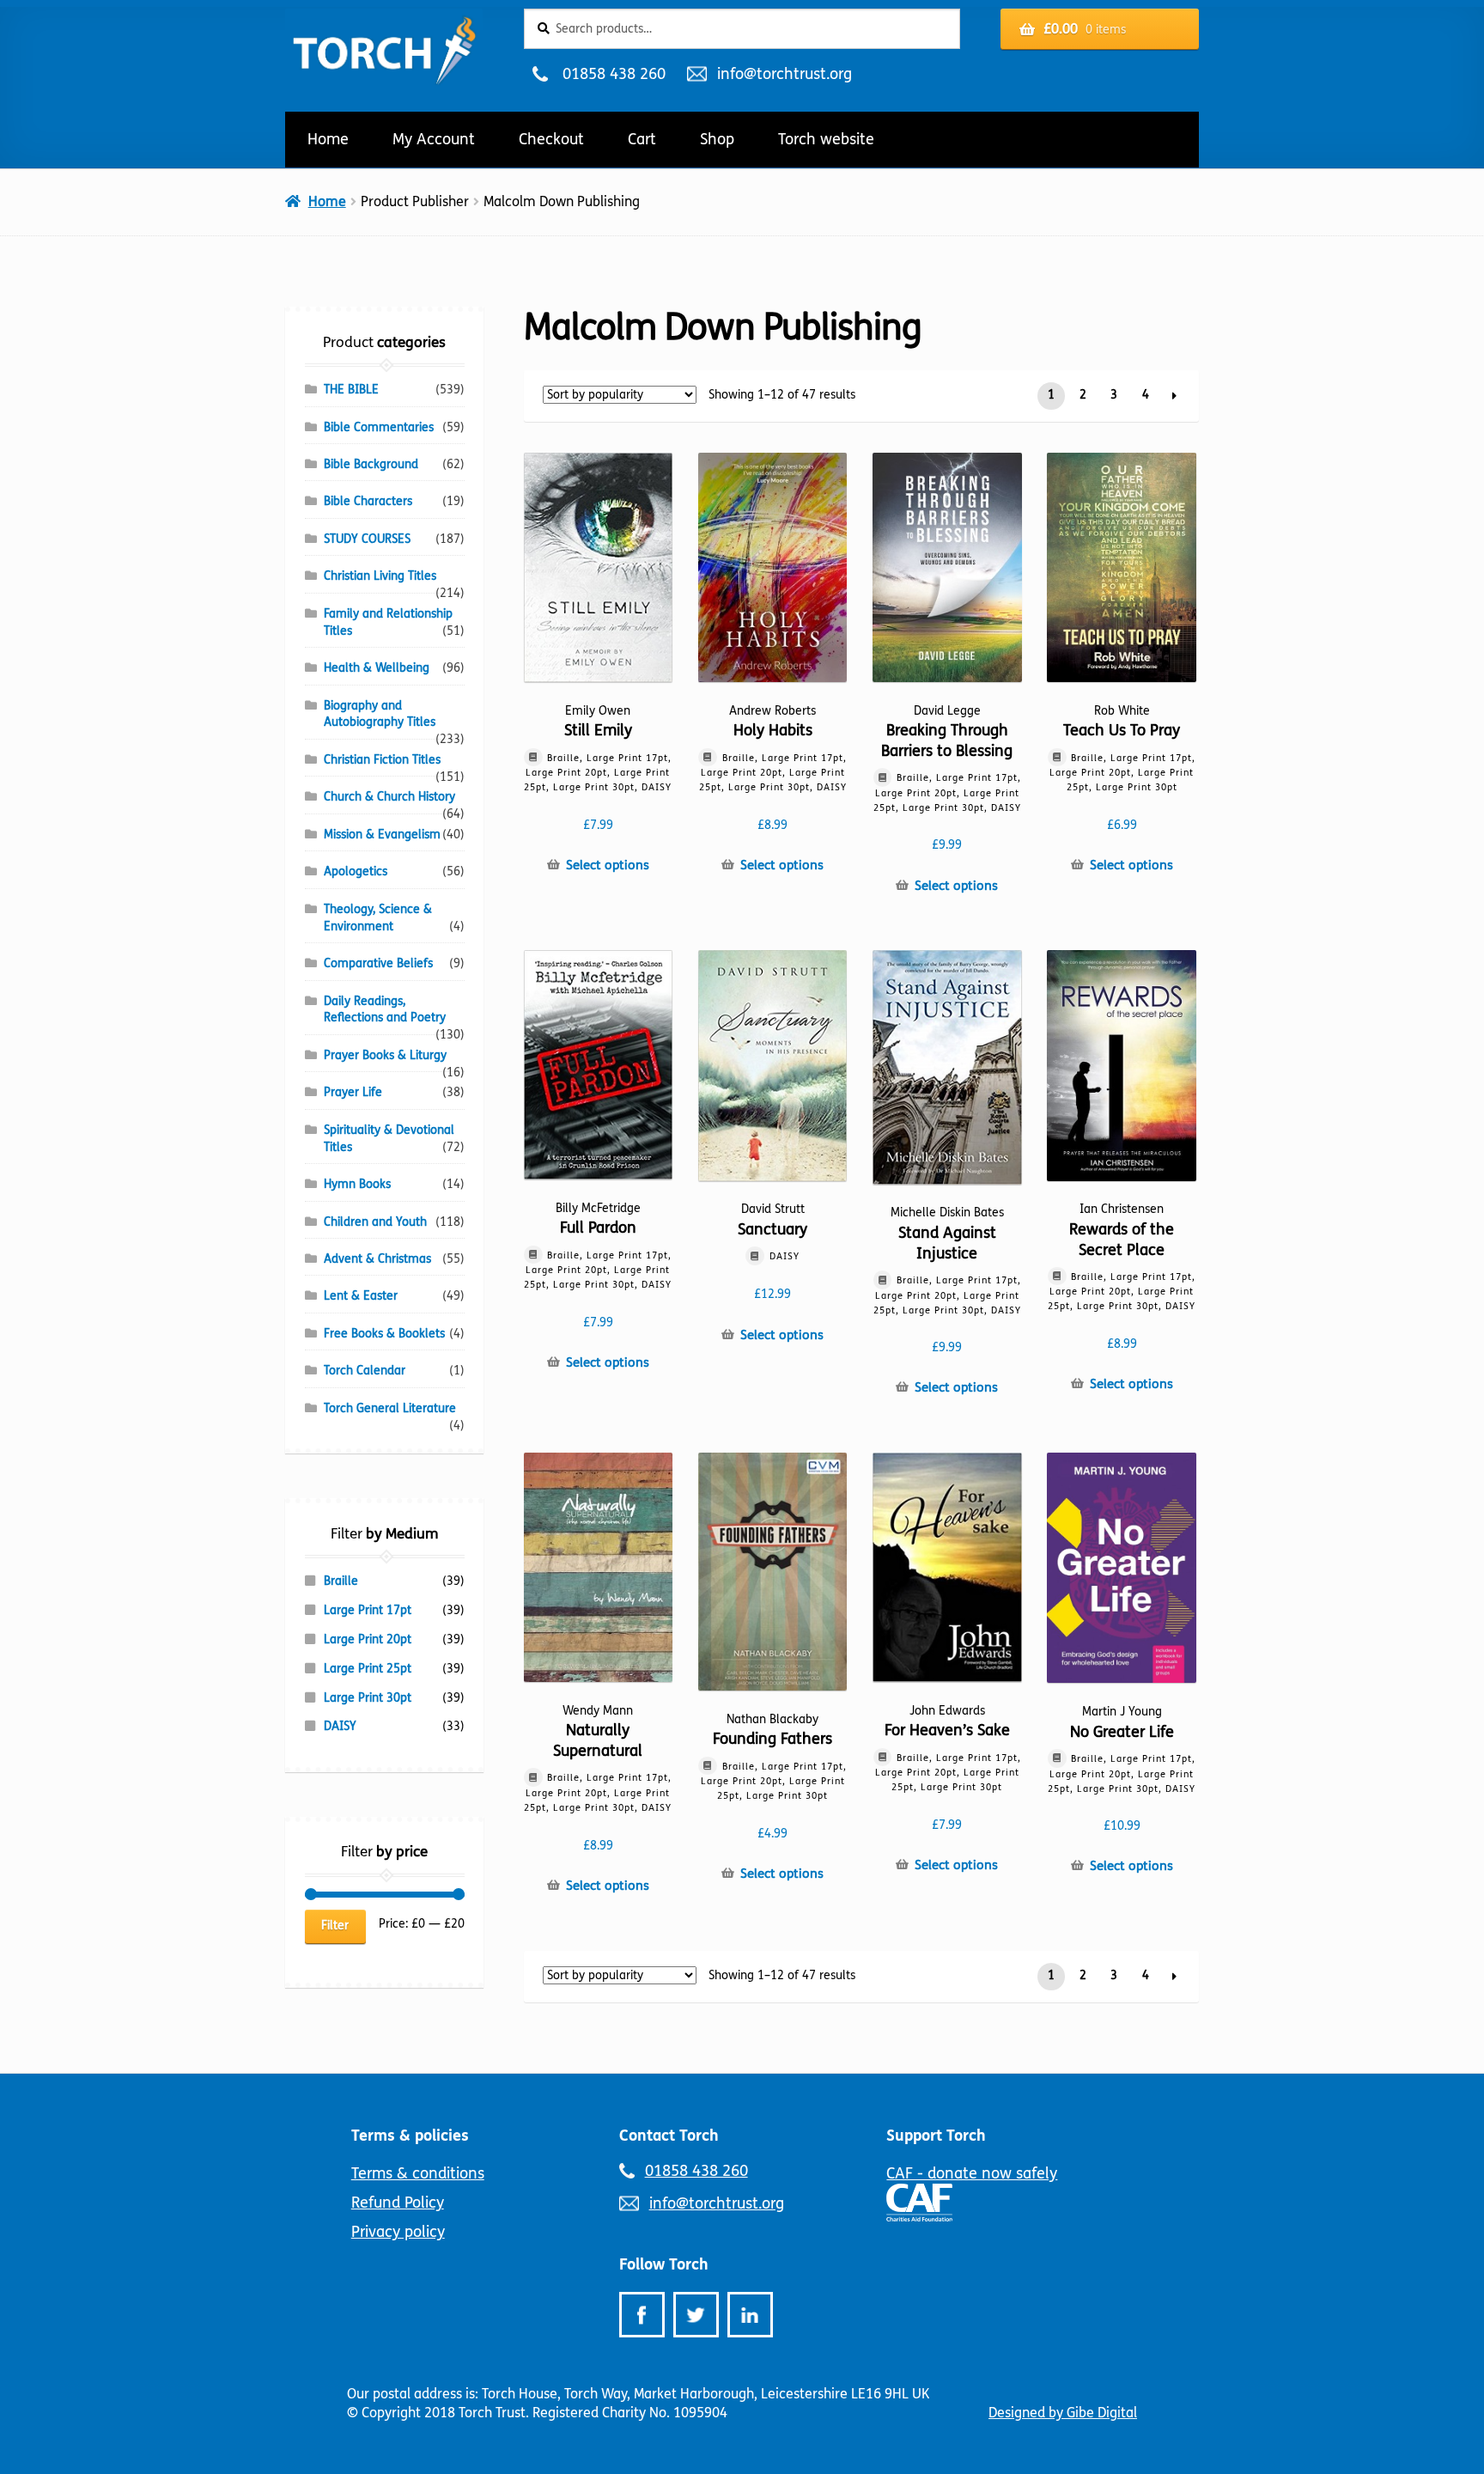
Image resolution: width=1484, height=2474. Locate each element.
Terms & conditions (418, 2173)
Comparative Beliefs (378, 963)
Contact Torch (669, 2136)
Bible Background (371, 464)
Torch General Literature (390, 1408)
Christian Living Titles (380, 576)
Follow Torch (664, 2264)
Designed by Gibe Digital (1063, 2413)
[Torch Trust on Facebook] (642, 2315)
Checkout (551, 139)
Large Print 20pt (368, 1639)
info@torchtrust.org (784, 74)
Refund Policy (398, 2203)
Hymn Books (357, 1184)
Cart (642, 139)
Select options (608, 865)
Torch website (826, 139)
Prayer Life (353, 1092)
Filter (335, 1926)
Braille (341, 1581)
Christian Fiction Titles (382, 760)
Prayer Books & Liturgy (385, 1055)
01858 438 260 (614, 74)
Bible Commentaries (379, 427)
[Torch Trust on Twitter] (696, 2315)
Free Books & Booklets (384, 1334)
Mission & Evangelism (382, 835)
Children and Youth (375, 1222)
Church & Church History (389, 797)
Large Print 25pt (368, 1669)
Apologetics (356, 871)
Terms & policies (410, 2136)
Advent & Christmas (377, 1259)
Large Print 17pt (368, 1610)
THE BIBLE (351, 390)
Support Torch (936, 2136)
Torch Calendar (365, 1371)
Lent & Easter (361, 1296)
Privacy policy (398, 2232)
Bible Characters (368, 501)
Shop (717, 139)
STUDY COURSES (367, 539)
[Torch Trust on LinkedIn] (750, 2315)
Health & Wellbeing (377, 668)
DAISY (340, 1726)
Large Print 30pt (368, 1698)
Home (328, 139)
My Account (434, 139)
